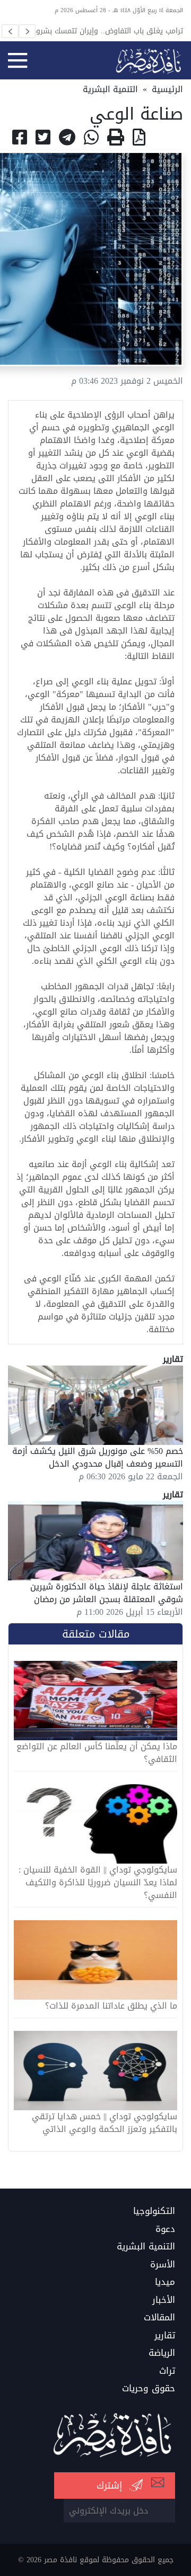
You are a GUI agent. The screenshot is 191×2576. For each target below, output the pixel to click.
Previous (10, 31)
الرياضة (162, 2353)
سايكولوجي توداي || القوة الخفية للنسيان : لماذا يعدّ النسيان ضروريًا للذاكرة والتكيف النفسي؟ (98, 1883)
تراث (167, 2371)
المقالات (159, 2318)
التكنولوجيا (154, 2211)
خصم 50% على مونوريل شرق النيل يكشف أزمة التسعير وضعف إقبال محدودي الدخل (98, 1457)
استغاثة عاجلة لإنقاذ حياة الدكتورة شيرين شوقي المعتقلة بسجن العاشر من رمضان (107, 1593)
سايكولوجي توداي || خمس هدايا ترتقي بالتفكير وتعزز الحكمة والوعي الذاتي (105, 2123)
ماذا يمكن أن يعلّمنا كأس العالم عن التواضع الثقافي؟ (97, 1753)
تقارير (165, 2336)
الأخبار (164, 2300)
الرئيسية (167, 89)
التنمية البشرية (110, 89)
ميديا (165, 2282)
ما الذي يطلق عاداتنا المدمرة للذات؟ (111, 2006)
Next (27, 31)
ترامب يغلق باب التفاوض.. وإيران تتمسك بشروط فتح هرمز (107, 31)
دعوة (165, 2229)
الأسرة (163, 2265)
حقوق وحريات (149, 2389)
